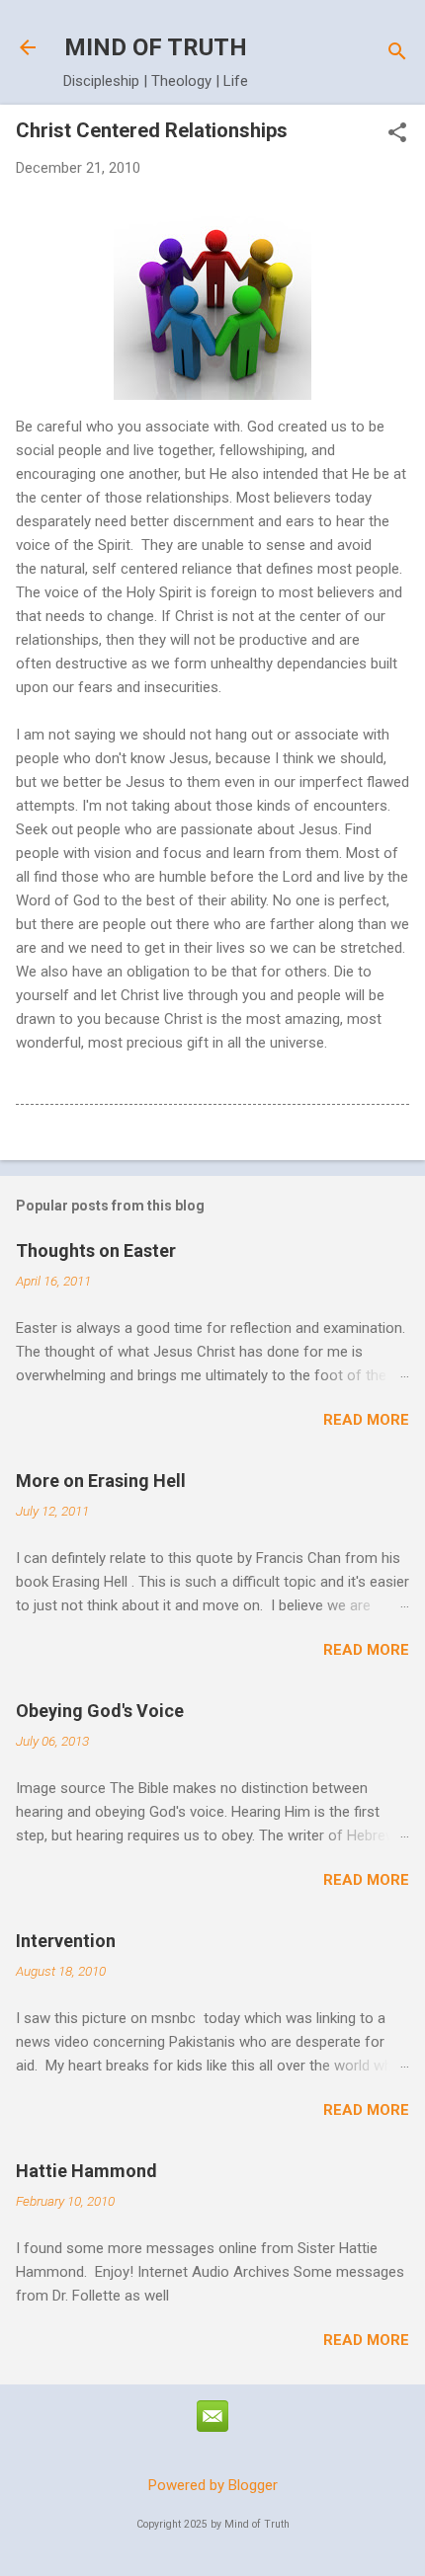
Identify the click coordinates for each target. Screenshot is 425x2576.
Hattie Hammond (86, 2171)
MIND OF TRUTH (156, 47)
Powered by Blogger (213, 2485)
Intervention (66, 1941)
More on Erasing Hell (101, 1481)
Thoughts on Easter (96, 1250)
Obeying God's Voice (100, 1711)
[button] (397, 134)
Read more (366, 1420)
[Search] (397, 54)
